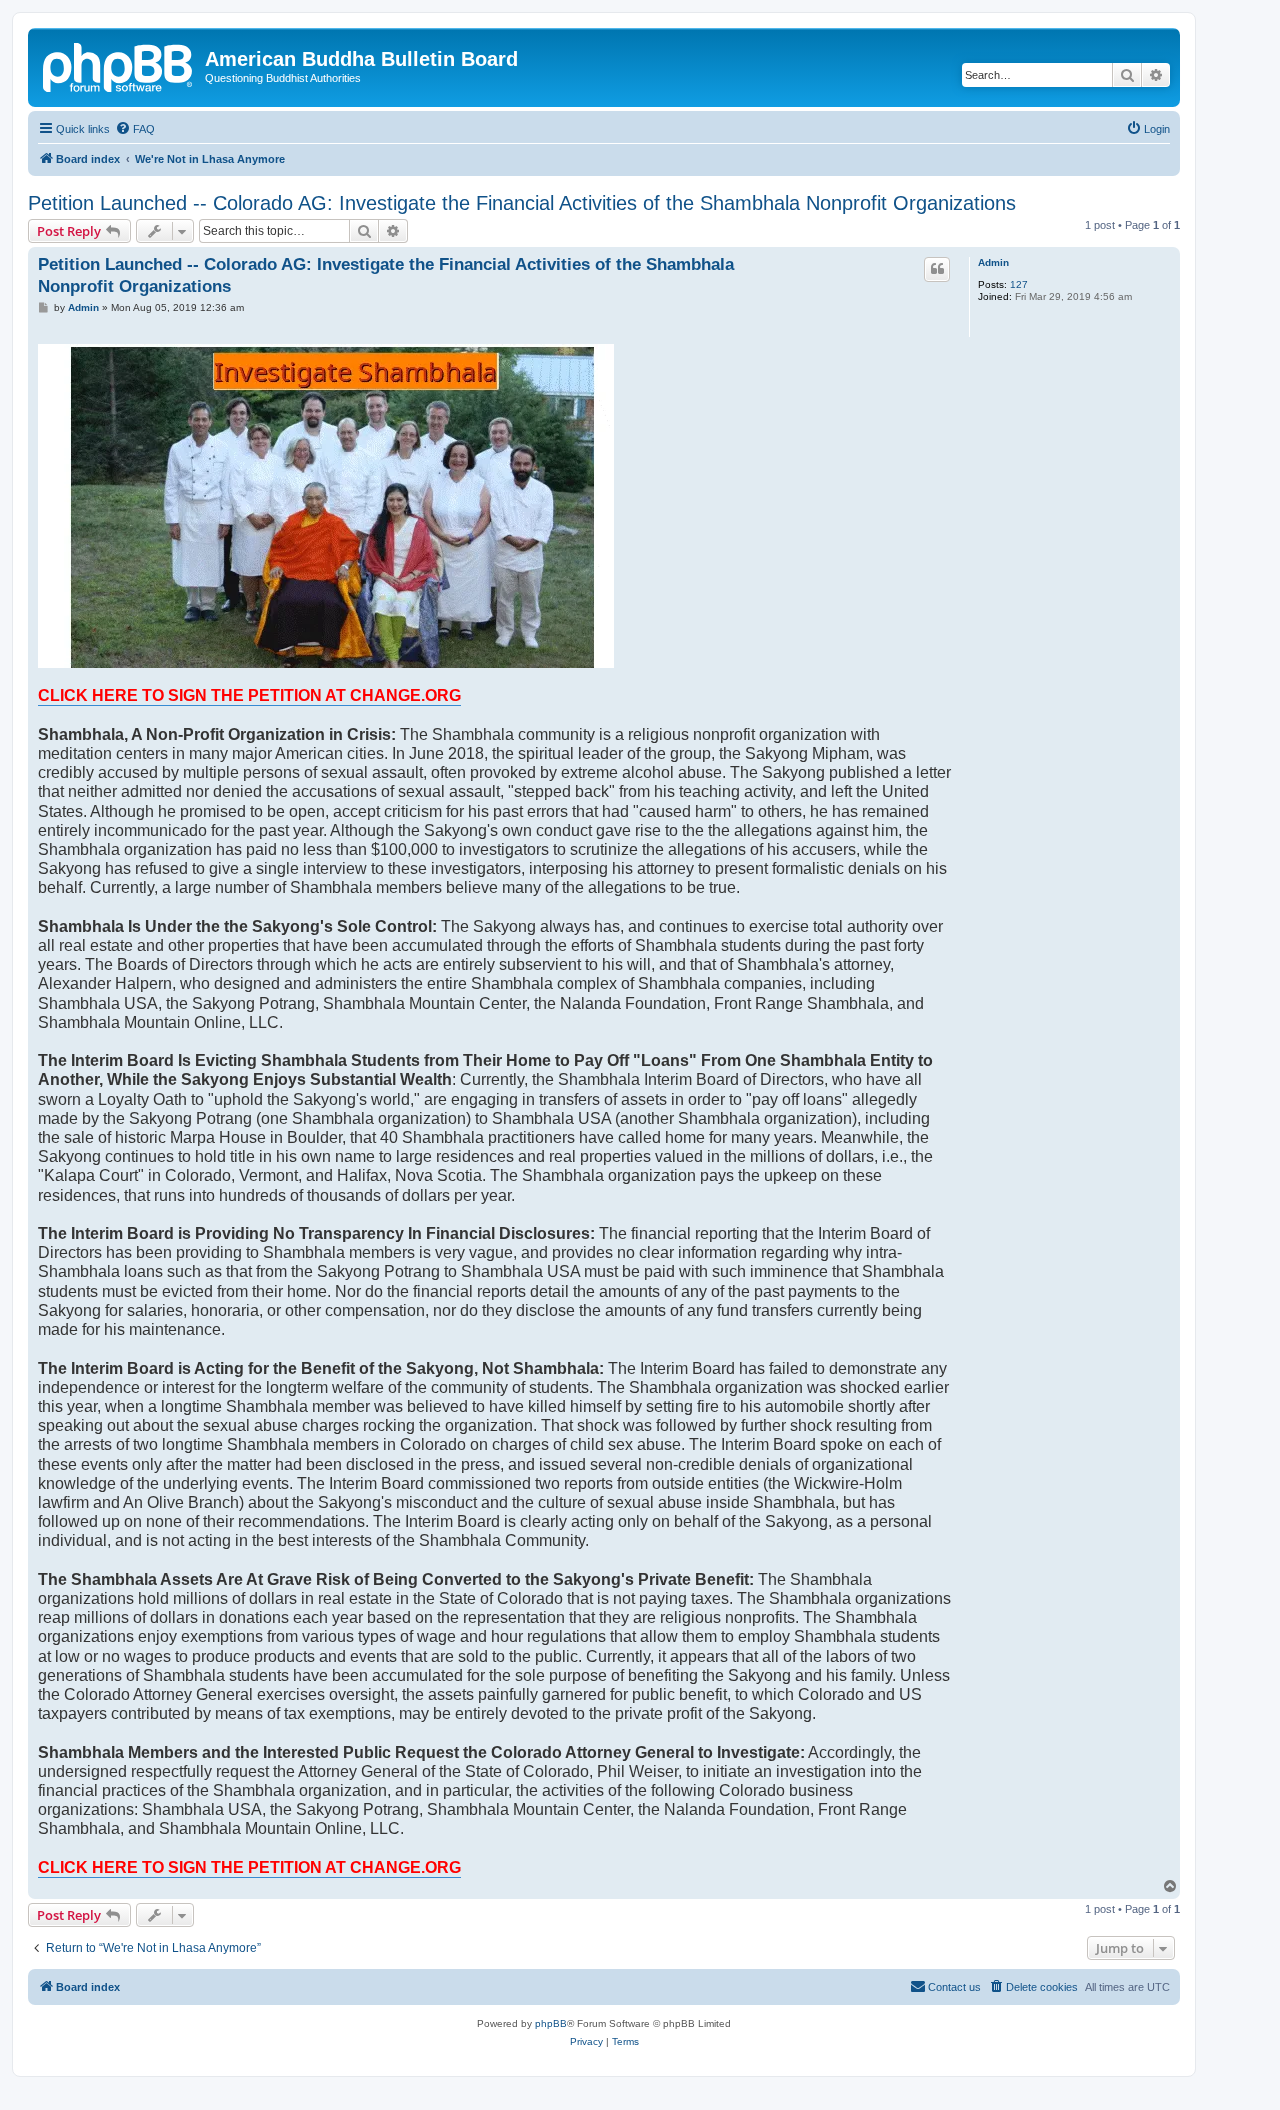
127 (1019, 284)
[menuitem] (135, 129)
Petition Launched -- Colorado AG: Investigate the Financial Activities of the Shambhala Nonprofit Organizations (522, 203)
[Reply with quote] (937, 269)
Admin (993, 262)
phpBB (551, 2023)
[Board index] (119, 65)
